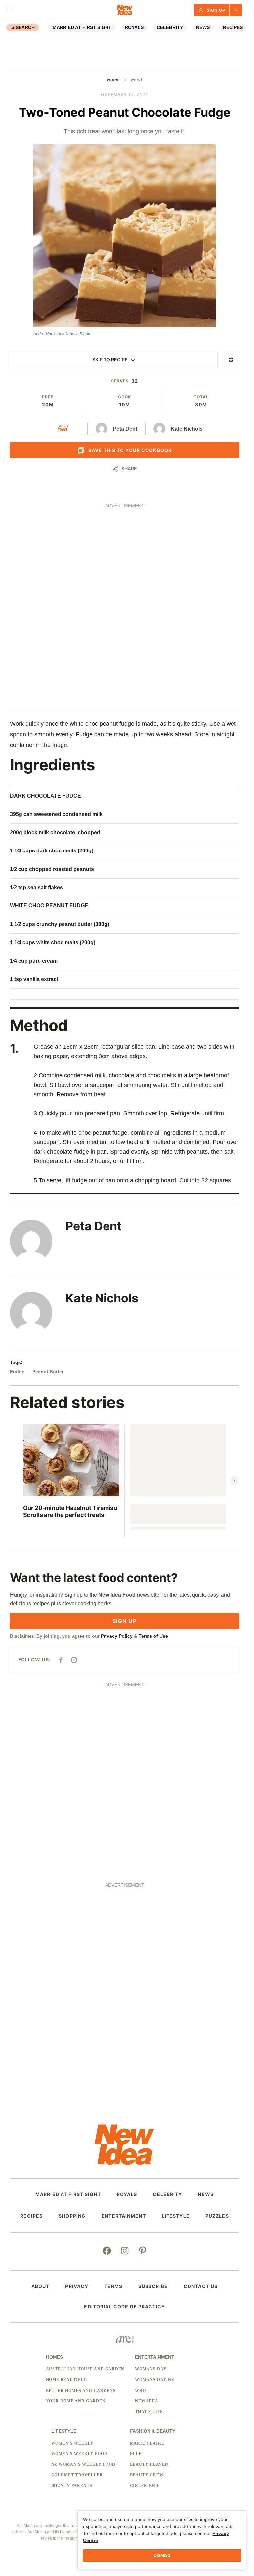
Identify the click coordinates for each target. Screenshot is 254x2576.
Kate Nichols (187, 429)
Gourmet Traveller (77, 2475)
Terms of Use (153, 1636)
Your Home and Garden (76, 2401)
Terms (113, 2286)
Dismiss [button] (162, 2555)
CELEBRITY (170, 27)
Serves (120, 381)
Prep (48, 397)
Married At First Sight (82, 27)
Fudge (17, 1372)
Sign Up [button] (216, 10)
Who (140, 2391)
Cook (125, 397)
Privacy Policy (117, 1636)
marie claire (147, 2443)
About (41, 2286)
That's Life (149, 2412)
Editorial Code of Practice (124, 2307)
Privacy (77, 2286)
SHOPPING (72, 2216)
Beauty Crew (147, 2475)
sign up (125, 1621)
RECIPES (233, 27)
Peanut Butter (48, 1372)
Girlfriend (145, 2486)
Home (113, 80)
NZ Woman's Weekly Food (83, 2464)
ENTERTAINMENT (124, 2216)
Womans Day (151, 2369)
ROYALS (134, 27)
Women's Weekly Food (79, 2454)
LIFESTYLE (176, 2216)
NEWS (203, 27)
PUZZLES (217, 2216)
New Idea (147, 2401)
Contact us (201, 2286)
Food (136, 80)
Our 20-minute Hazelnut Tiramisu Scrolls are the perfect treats (70, 1511)
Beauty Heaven (149, 2464)
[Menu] (10, 10)
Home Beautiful (66, 2380)
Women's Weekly (72, 2443)
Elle (136, 2454)
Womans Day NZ (154, 2380)
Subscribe (153, 2286)
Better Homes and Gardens (81, 2391)
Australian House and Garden (85, 2369)
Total (201, 397)
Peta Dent (125, 429)
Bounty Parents (72, 2486)
